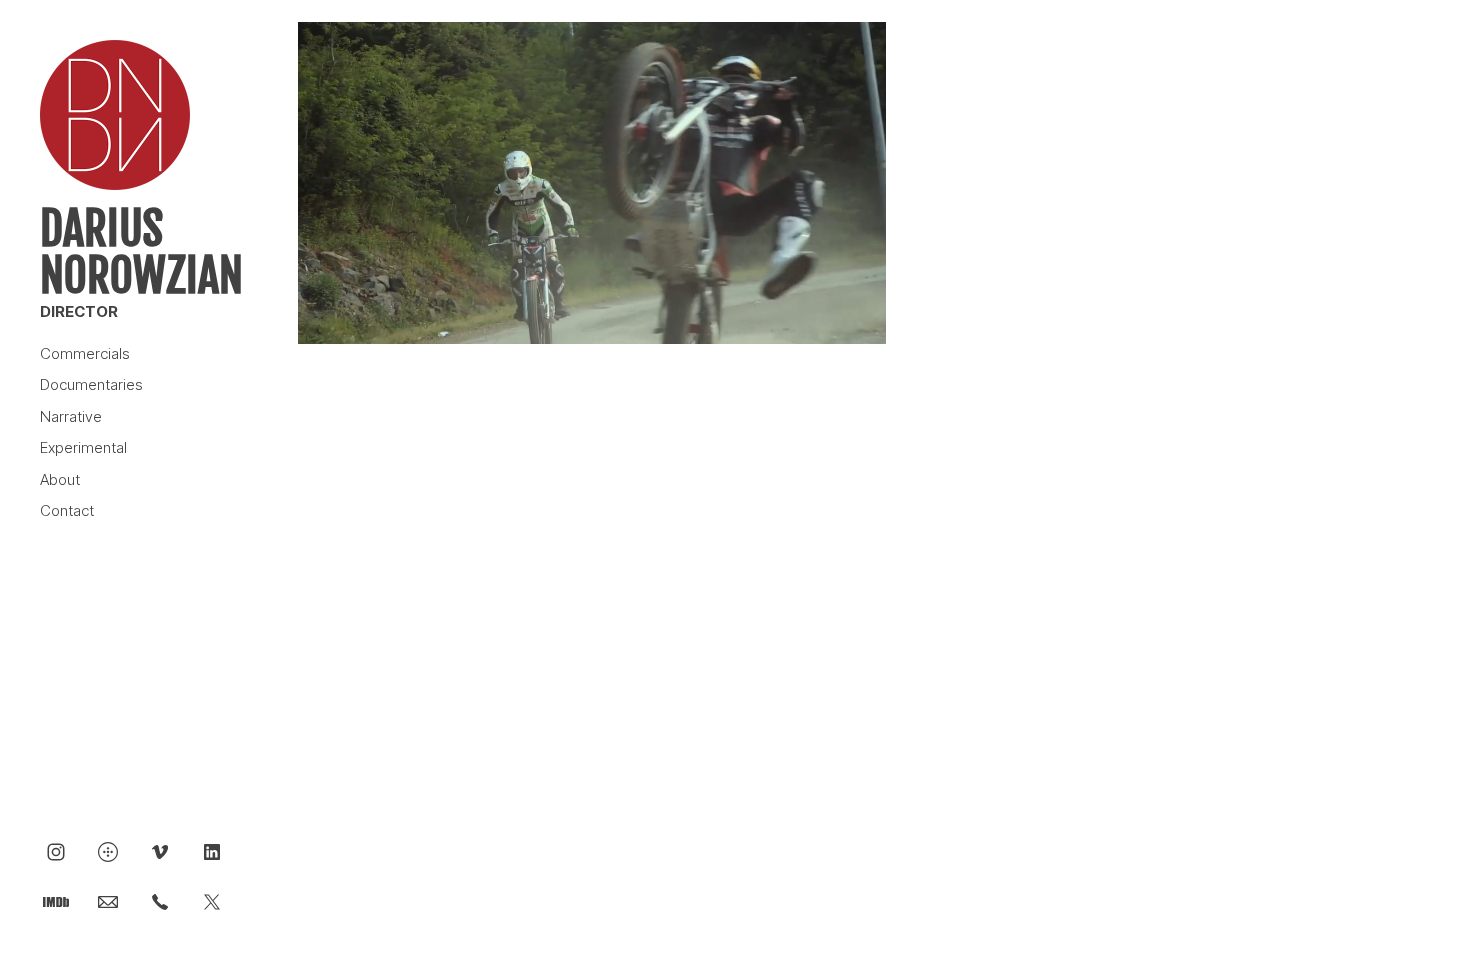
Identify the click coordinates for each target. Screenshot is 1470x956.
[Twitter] (212, 901)
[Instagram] (56, 851)
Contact (67, 510)
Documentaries (91, 384)
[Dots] (108, 851)
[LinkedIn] (212, 851)
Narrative (71, 416)
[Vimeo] (160, 851)
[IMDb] (56, 901)
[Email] (108, 901)
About (60, 479)
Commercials (85, 353)
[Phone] (160, 901)
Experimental (83, 447)
